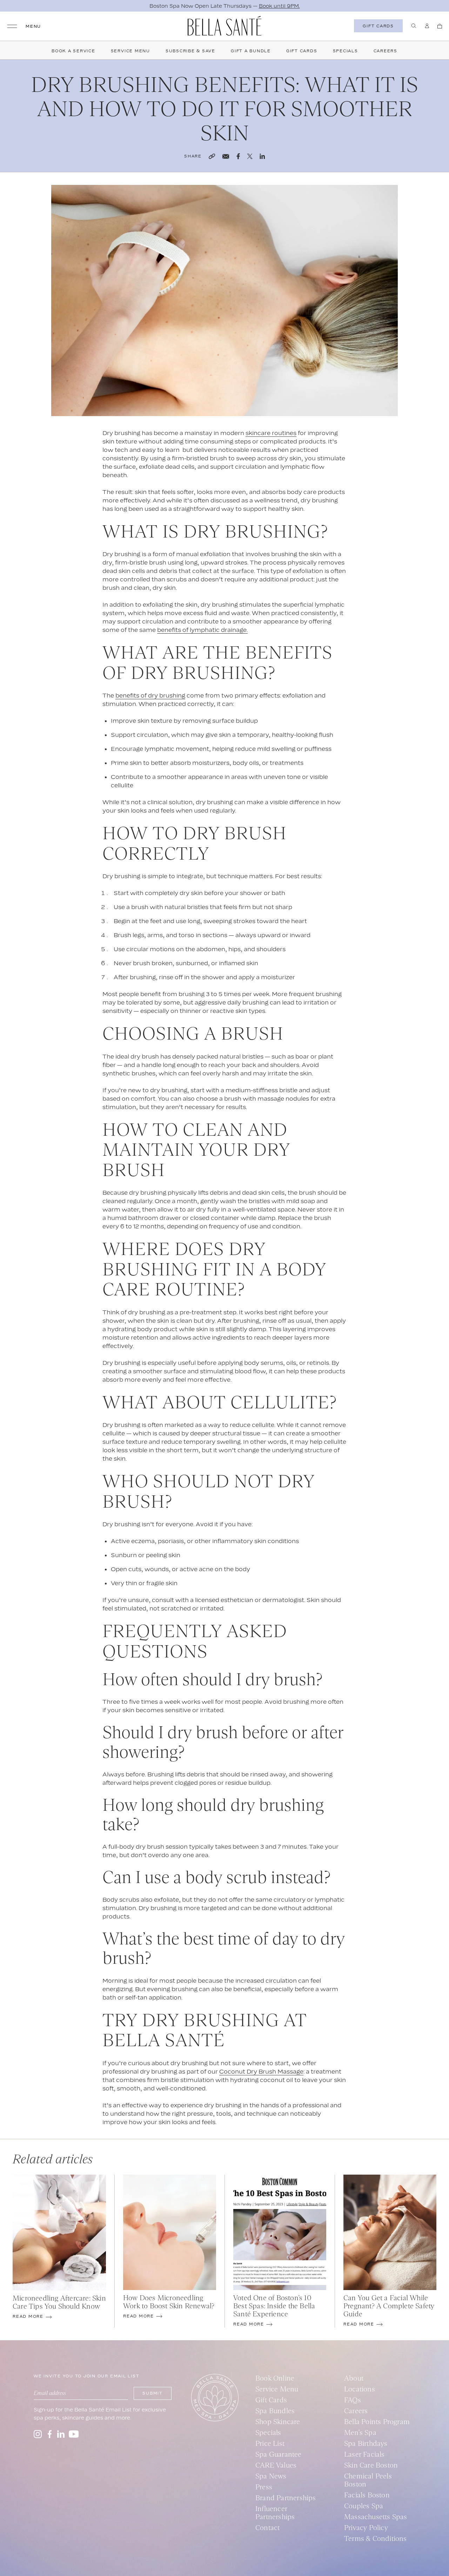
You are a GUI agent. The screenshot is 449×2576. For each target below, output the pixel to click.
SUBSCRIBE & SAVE (190, 51)
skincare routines (271, 433)
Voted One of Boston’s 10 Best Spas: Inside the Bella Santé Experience (274, 2306)
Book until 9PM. (279, 6)
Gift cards (378, 26)
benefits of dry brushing (150, 695)
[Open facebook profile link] (49, 2434)
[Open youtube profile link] (74, 2434)
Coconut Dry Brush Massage (261, 2071)
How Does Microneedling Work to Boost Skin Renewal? (169, 2302)
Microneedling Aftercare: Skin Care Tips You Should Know (59, 2302)
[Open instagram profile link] (38, 2434)
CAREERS (386, 51)
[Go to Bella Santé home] (224, 26)
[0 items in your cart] (440, 26)
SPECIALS (346, 51)
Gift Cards (302, 51)
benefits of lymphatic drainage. (202, 630)
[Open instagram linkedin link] (61, 2434)
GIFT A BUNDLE (251, 51)
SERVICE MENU (130, 51)
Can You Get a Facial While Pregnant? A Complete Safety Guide (389, 2306)
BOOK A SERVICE (73, 51)
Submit (153, 2393)
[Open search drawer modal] (414, 26)
